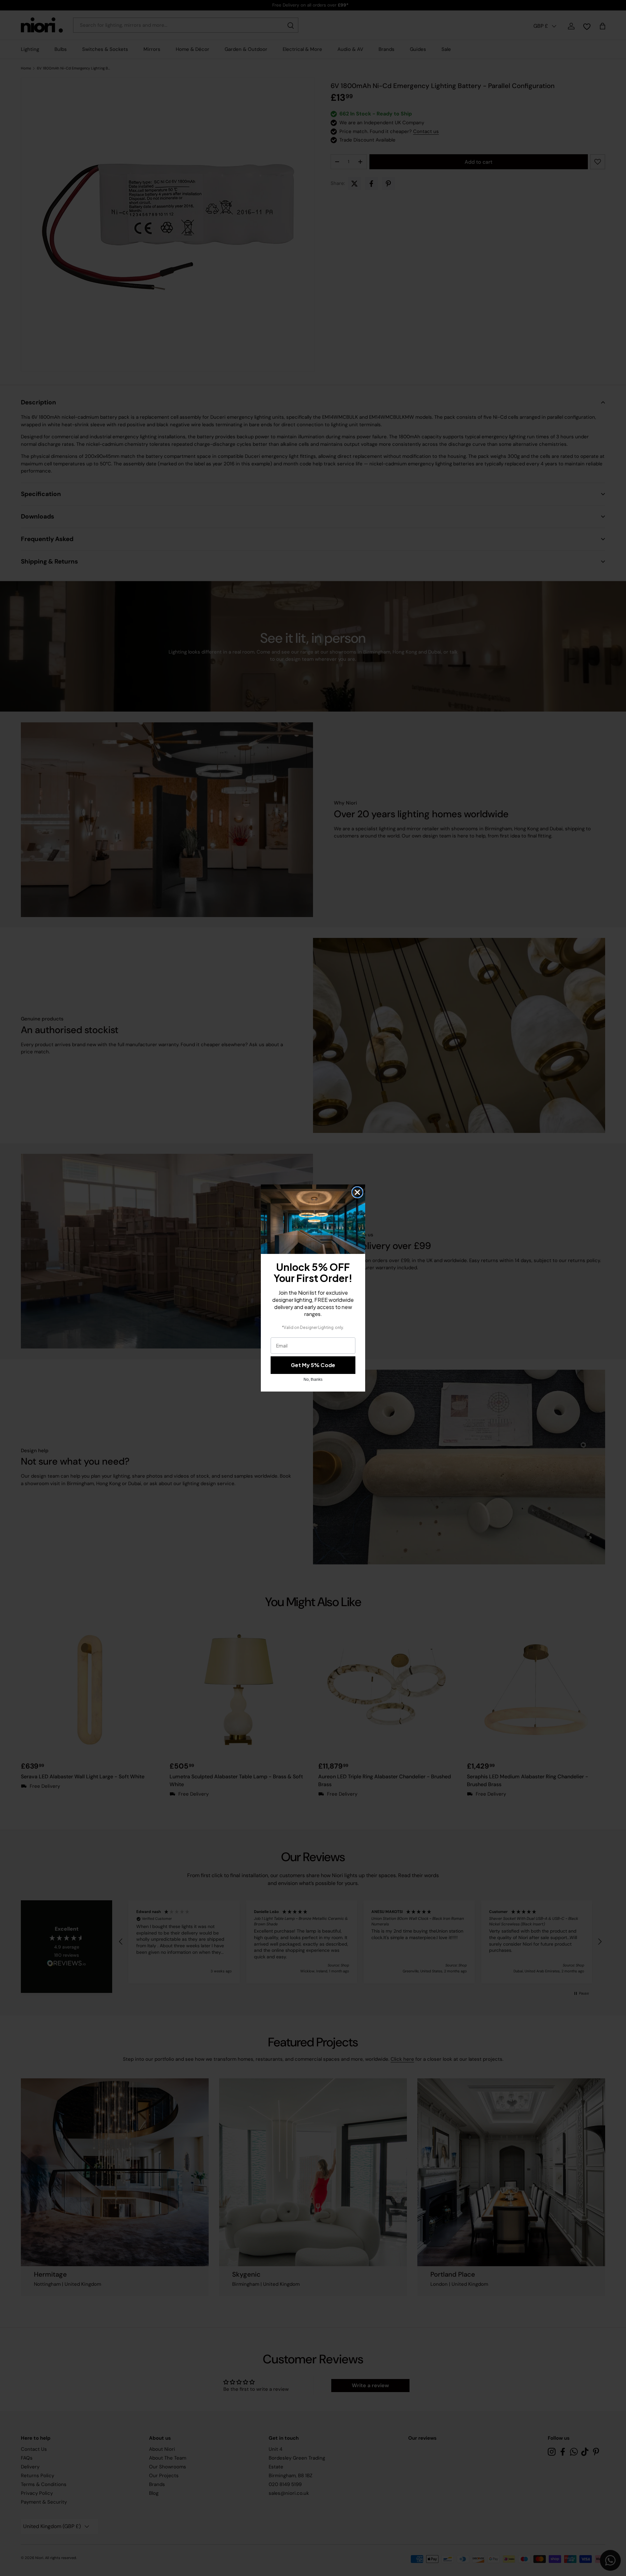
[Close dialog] (357, 1192)
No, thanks (313, 1379)
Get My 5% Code (313, 1365)
